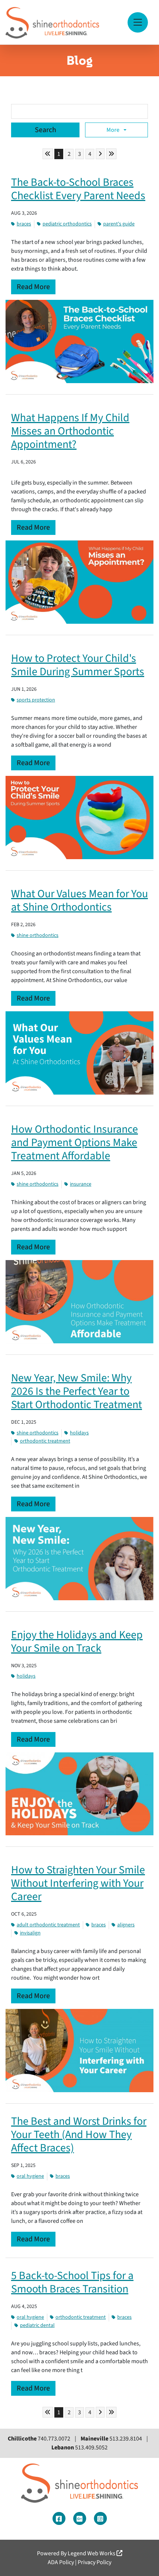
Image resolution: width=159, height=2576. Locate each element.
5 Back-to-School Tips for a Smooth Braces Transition (72, 2282)
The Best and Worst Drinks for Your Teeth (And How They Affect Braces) (79, 2135)
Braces (24, 224)
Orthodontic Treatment (45, 1441)
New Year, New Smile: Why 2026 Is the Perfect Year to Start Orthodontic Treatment (77, 1391)
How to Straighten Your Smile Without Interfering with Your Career (78, 1883)
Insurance (81, 1184)
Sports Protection (36, 700)
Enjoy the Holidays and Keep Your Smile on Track (77, 1642)
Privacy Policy (94, 2562)
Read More (33, 287)
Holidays (79, 1433)
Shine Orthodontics (38, 935)
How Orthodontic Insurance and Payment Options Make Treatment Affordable (75, 1143)
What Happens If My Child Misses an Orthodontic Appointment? (70, 431)
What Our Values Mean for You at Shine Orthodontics (79, 900)
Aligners (126, 1925)
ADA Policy (61, 2562)
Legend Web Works (92, 2553)
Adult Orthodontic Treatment (48, 1925)
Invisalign (30, 1933)
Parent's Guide (119, 224)
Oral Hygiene (30, 2176)
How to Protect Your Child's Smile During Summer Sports (78, 665)
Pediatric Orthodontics (67, 224)
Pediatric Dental (37, 2325)
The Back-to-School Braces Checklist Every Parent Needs (78, 189)
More (114, 130)
